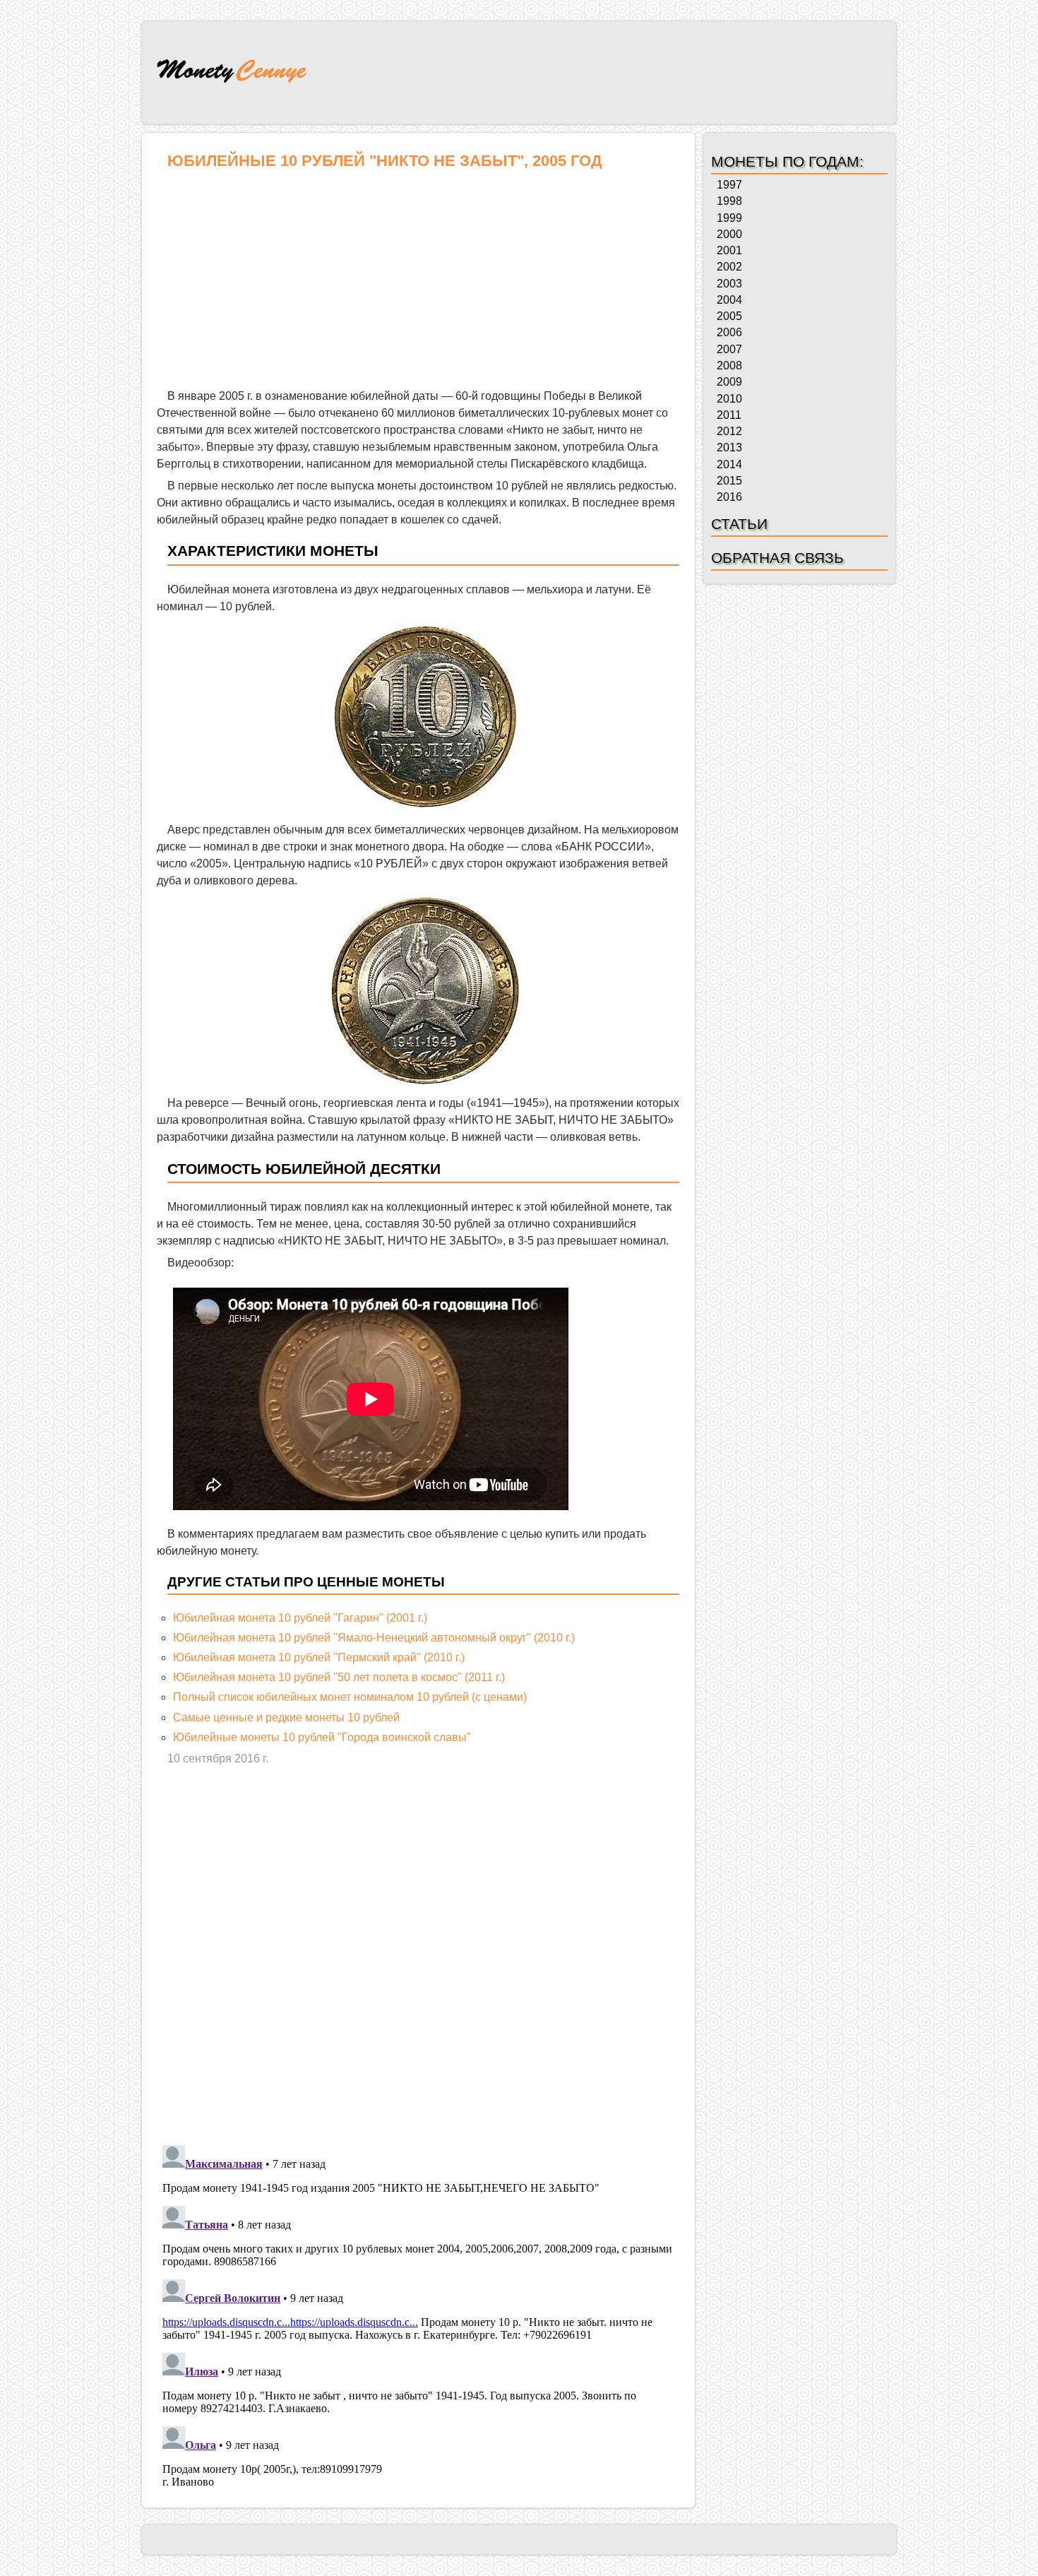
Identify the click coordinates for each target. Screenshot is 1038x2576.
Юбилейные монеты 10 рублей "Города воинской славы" (322, 1737)
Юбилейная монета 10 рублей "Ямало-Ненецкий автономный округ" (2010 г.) (374, 1638)
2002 (729, 267)
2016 (729, 497)
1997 (729, 185)
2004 (729, 300)
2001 (729, 250)
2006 (729, 332)
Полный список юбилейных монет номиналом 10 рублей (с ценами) (350, 1697)
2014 (729, 464)
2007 (729, 349)
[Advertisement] (418, 283)
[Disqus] (418, 1954)
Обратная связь (777, 558)
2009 (729, 382)
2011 (729, 415)
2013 (729, 447)
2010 (729, 399)
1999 (729, 218)
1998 (729, 201)
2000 (729, 234)
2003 (729, 284)
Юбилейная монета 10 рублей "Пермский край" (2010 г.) (319, 1657)
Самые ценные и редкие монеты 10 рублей (286, 1717)
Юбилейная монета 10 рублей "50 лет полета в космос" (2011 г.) (339, 1677)
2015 (729, 481)
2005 (729, 316)
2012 (729, 431)
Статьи (739, 524)
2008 (729, 366)
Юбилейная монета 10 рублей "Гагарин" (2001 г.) (300, 1618)
